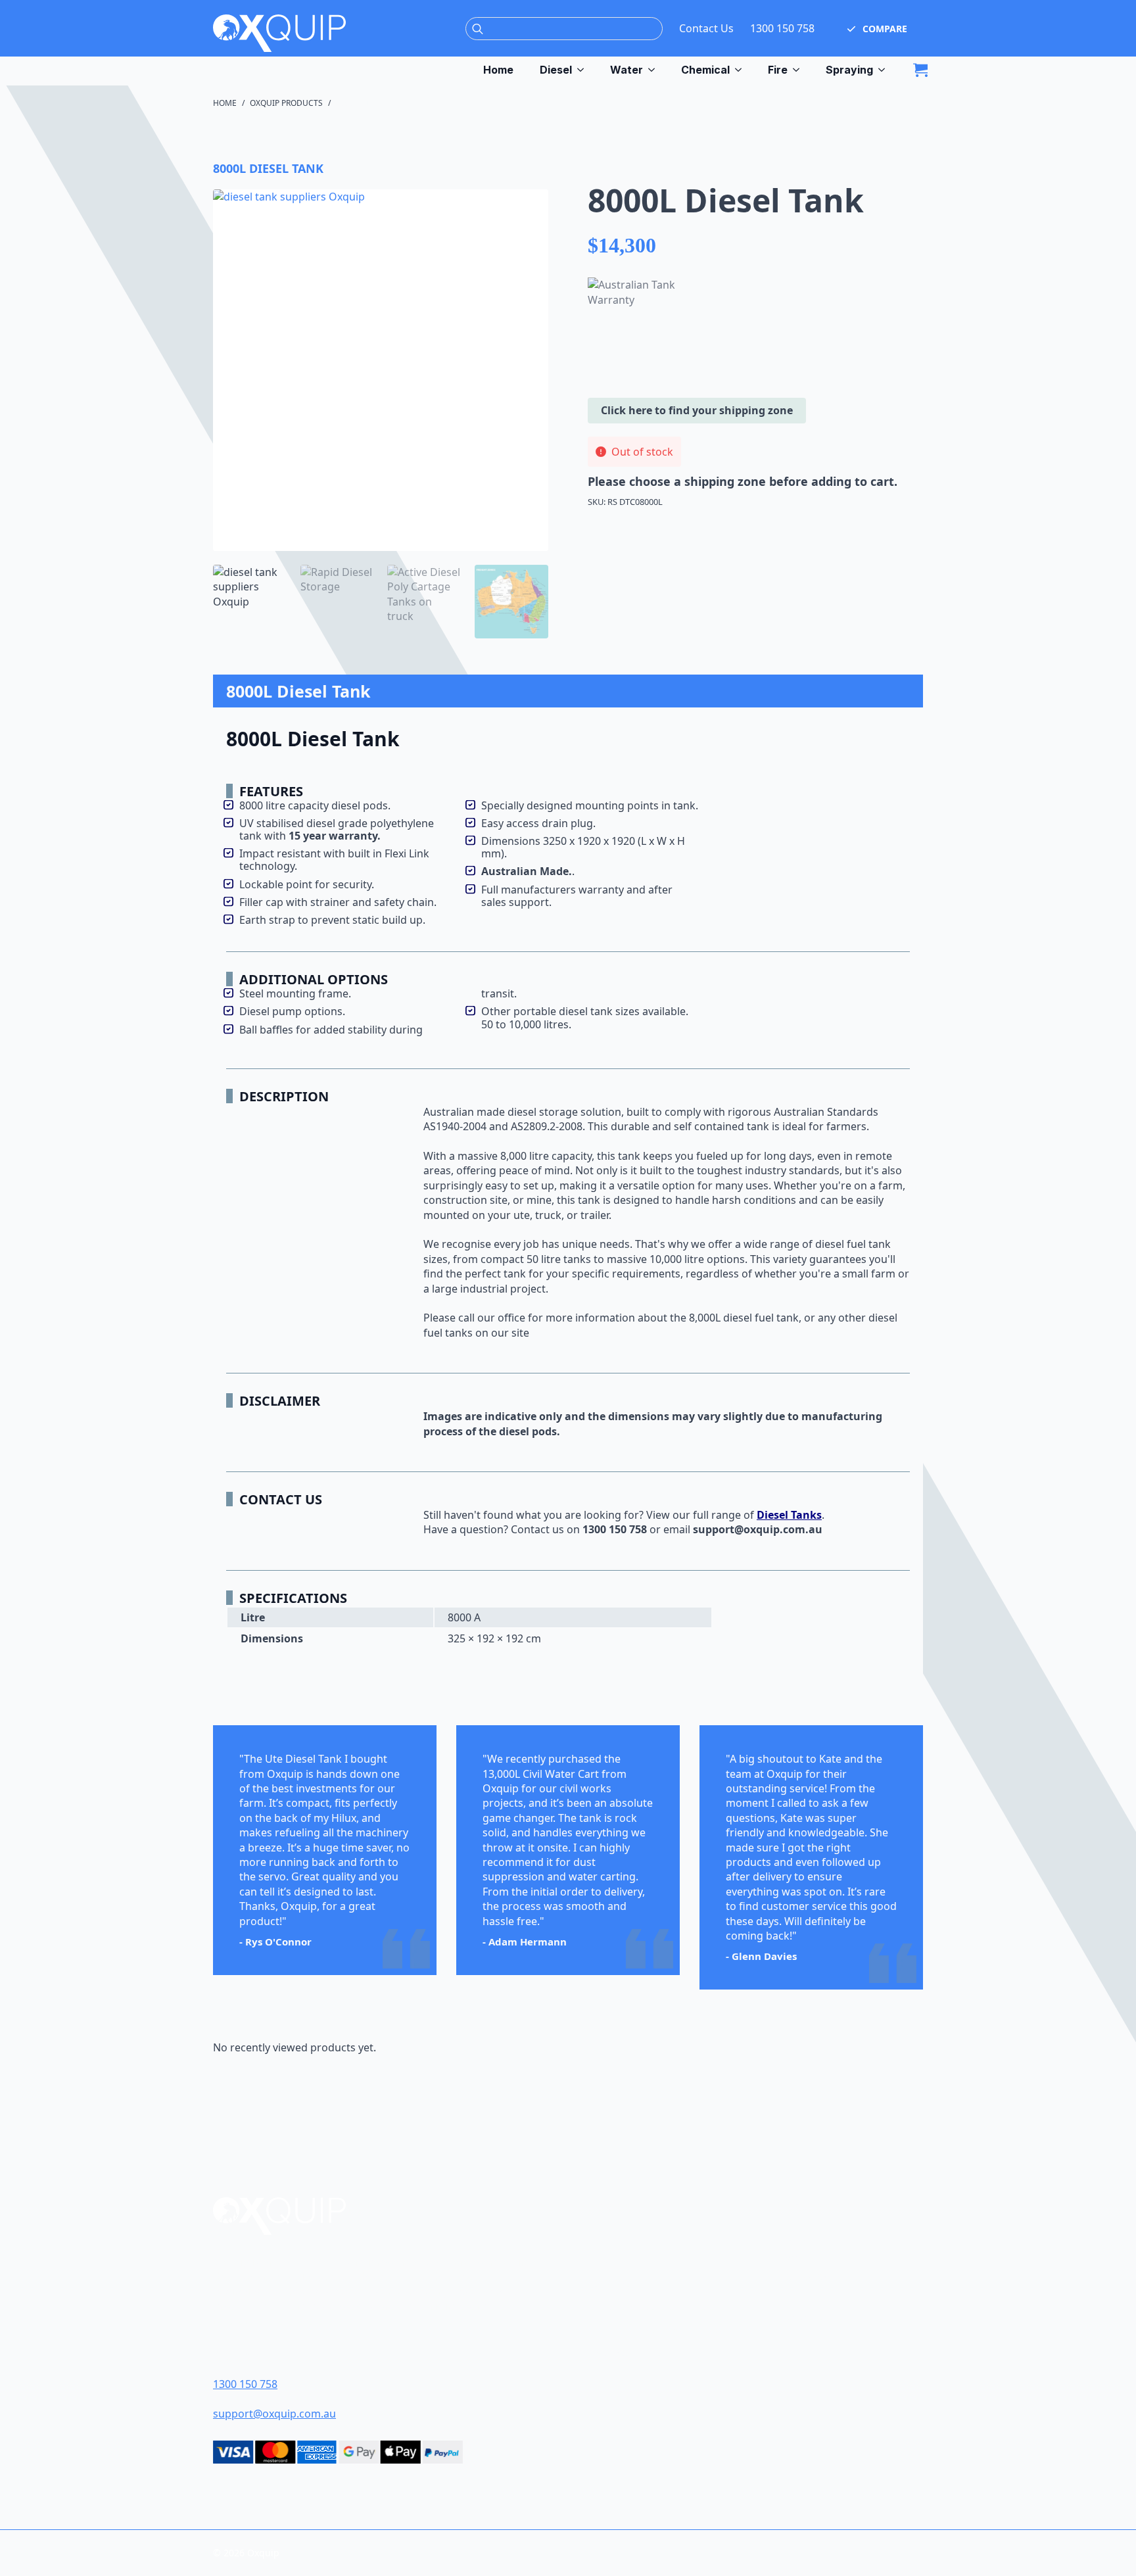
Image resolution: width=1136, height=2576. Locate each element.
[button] (877, 28)
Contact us (537, 1529)
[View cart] (920, 70)
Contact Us (706, 28)
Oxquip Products (286, 103)
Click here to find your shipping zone (697, 410)
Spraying (849, 70)
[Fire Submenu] (800, 70)
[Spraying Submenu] (886, 70)
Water (627, 70)
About (611, 2261)
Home (498, 70)
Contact (616, 2284)
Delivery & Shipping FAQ (656, 2330)
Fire (778, 70)
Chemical (705, 70)
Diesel (556, 70)
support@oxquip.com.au (274, 2414)
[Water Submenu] (655, 70)
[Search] (478, 29)
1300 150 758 (782, 28)
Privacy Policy (631, 2353)
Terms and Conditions (653, 2307)
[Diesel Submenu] (584, 70)
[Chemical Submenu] (742, 70)
